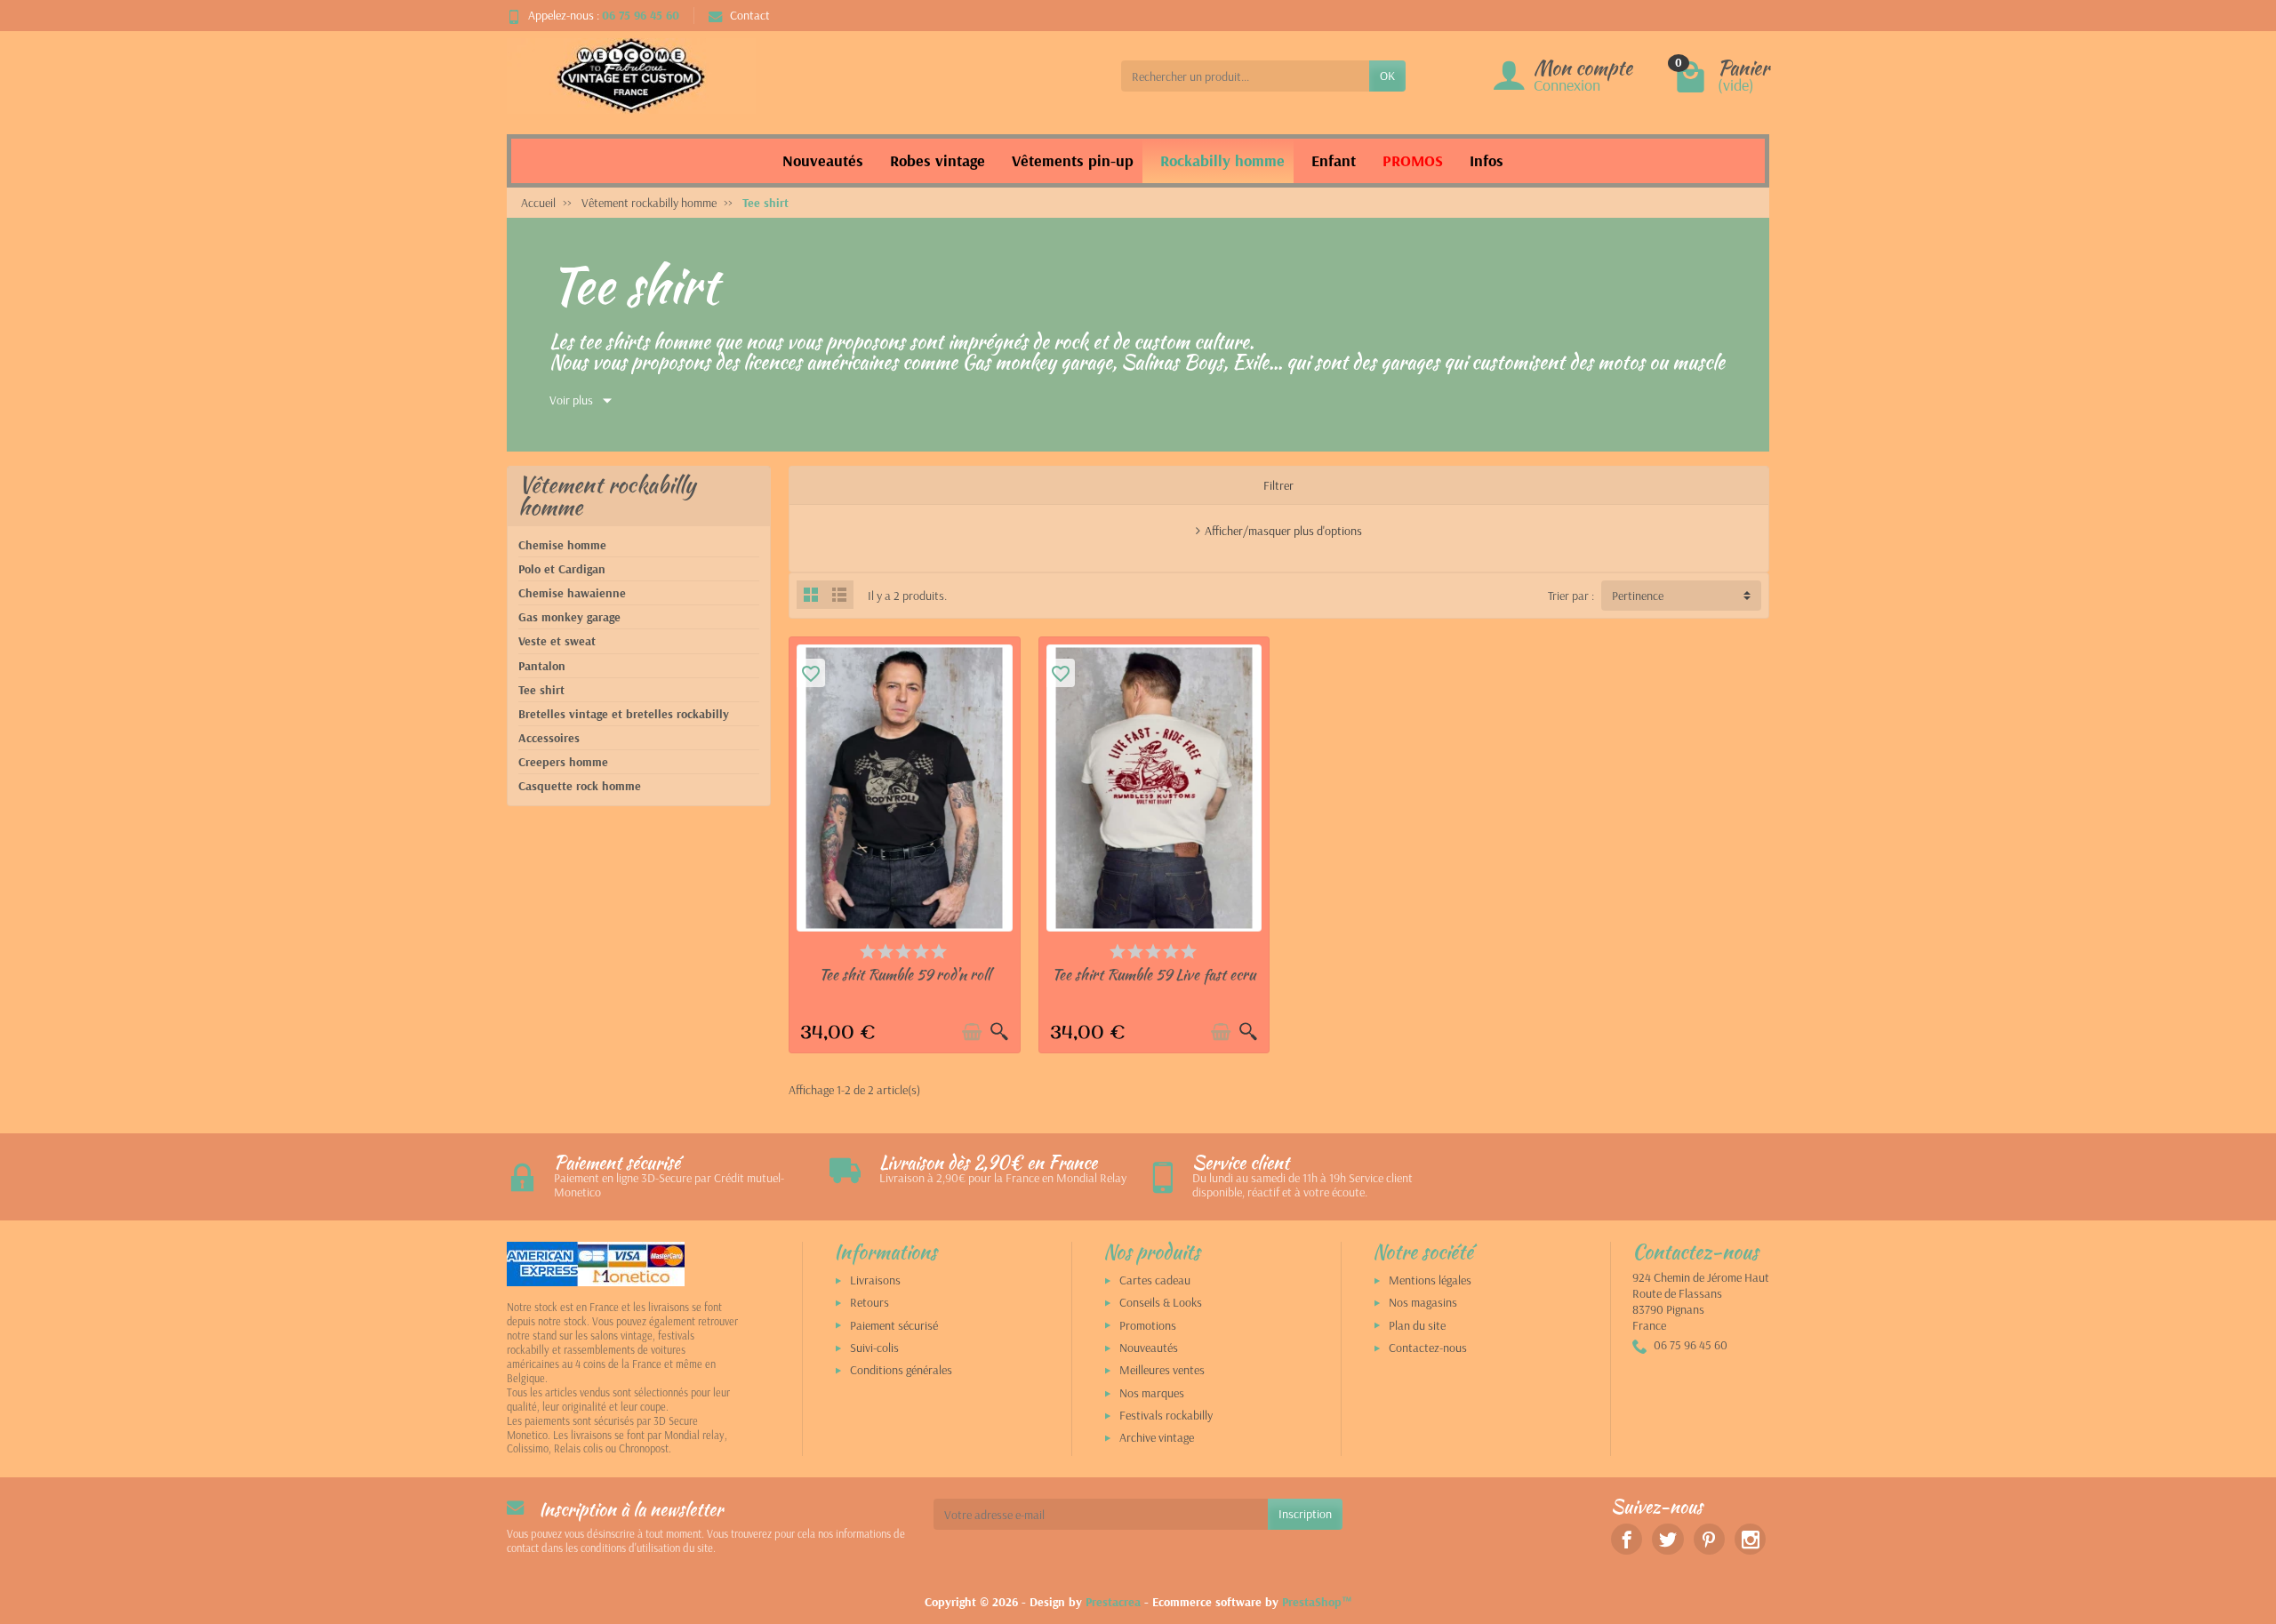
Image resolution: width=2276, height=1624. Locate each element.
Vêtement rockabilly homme (607, 496)
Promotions (1148, 1325)
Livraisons (875, 1280)
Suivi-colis (874, 1348)
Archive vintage (1157, 1437)
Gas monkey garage (569, 617)
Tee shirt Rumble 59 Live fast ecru (1154, 974)
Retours (870, 1302)
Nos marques (1152, 1393)
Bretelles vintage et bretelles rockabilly (624, 714)
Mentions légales (1430, 1280)
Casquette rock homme (580, 786)
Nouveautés (1149, 1348)
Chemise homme (562, 545)
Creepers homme (563, 762)
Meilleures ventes (1162, 1370)
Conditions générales (901, 1370)
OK (1387, 76)
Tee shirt (541, 690)
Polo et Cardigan (562, 569)
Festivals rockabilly (1166, 1415)
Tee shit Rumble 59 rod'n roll (905, 974)
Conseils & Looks (1161, 1302)
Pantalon (542, 666)
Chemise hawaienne (572, 593)
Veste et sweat (557, 641)
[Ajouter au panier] (972, 1032)
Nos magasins (1423, 1302)
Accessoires (549, 738)
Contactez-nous (1428, 1348)
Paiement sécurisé (894, 1325)
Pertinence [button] (1638, 596)
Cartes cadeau (1155, 1280)
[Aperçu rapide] (999, 1032)
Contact (750, 15)
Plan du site (1417, 1325)
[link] (1627, 1539)
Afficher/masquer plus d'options (1283, 531)
